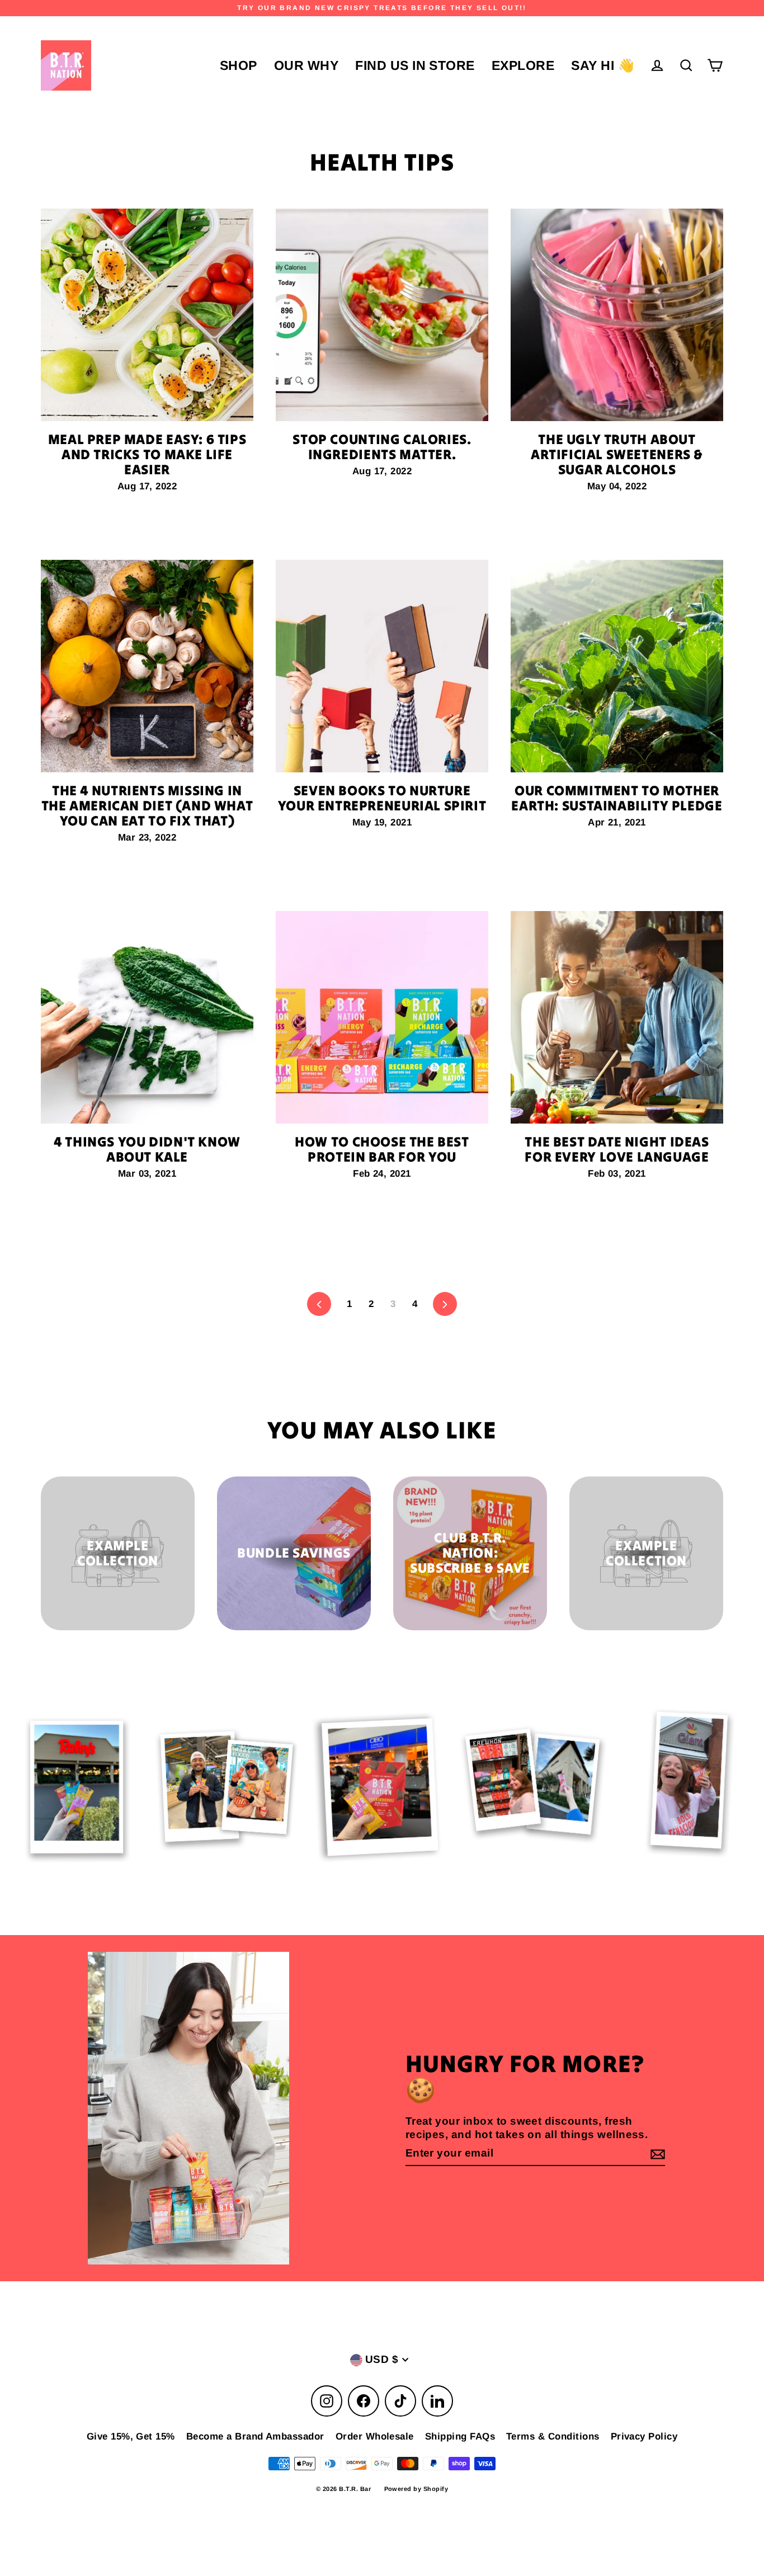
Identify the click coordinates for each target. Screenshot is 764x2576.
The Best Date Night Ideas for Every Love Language (617, 1149)
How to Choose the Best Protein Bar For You (382, 1149)
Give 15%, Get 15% (131, 2436)
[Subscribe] (656, 2154)
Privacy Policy (644, 2436)
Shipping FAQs (460, 2436)
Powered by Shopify (416, 2489)
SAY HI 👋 (603, 65)
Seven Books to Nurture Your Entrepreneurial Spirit (382, 798)
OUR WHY (306, 65)
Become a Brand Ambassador (255, 2436)
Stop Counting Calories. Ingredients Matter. (382, 447)
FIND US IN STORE (415, 65)
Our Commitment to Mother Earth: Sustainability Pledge (617, 798)
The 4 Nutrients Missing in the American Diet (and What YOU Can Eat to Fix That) (147, 806)
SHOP (239, 65)
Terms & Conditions (553, 2436)
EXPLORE (523, 65)
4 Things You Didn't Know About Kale (147, 1149)
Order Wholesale (375, 2436)
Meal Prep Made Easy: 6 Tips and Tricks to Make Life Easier (147, 454)
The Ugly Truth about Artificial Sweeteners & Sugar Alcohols (617, 454)
